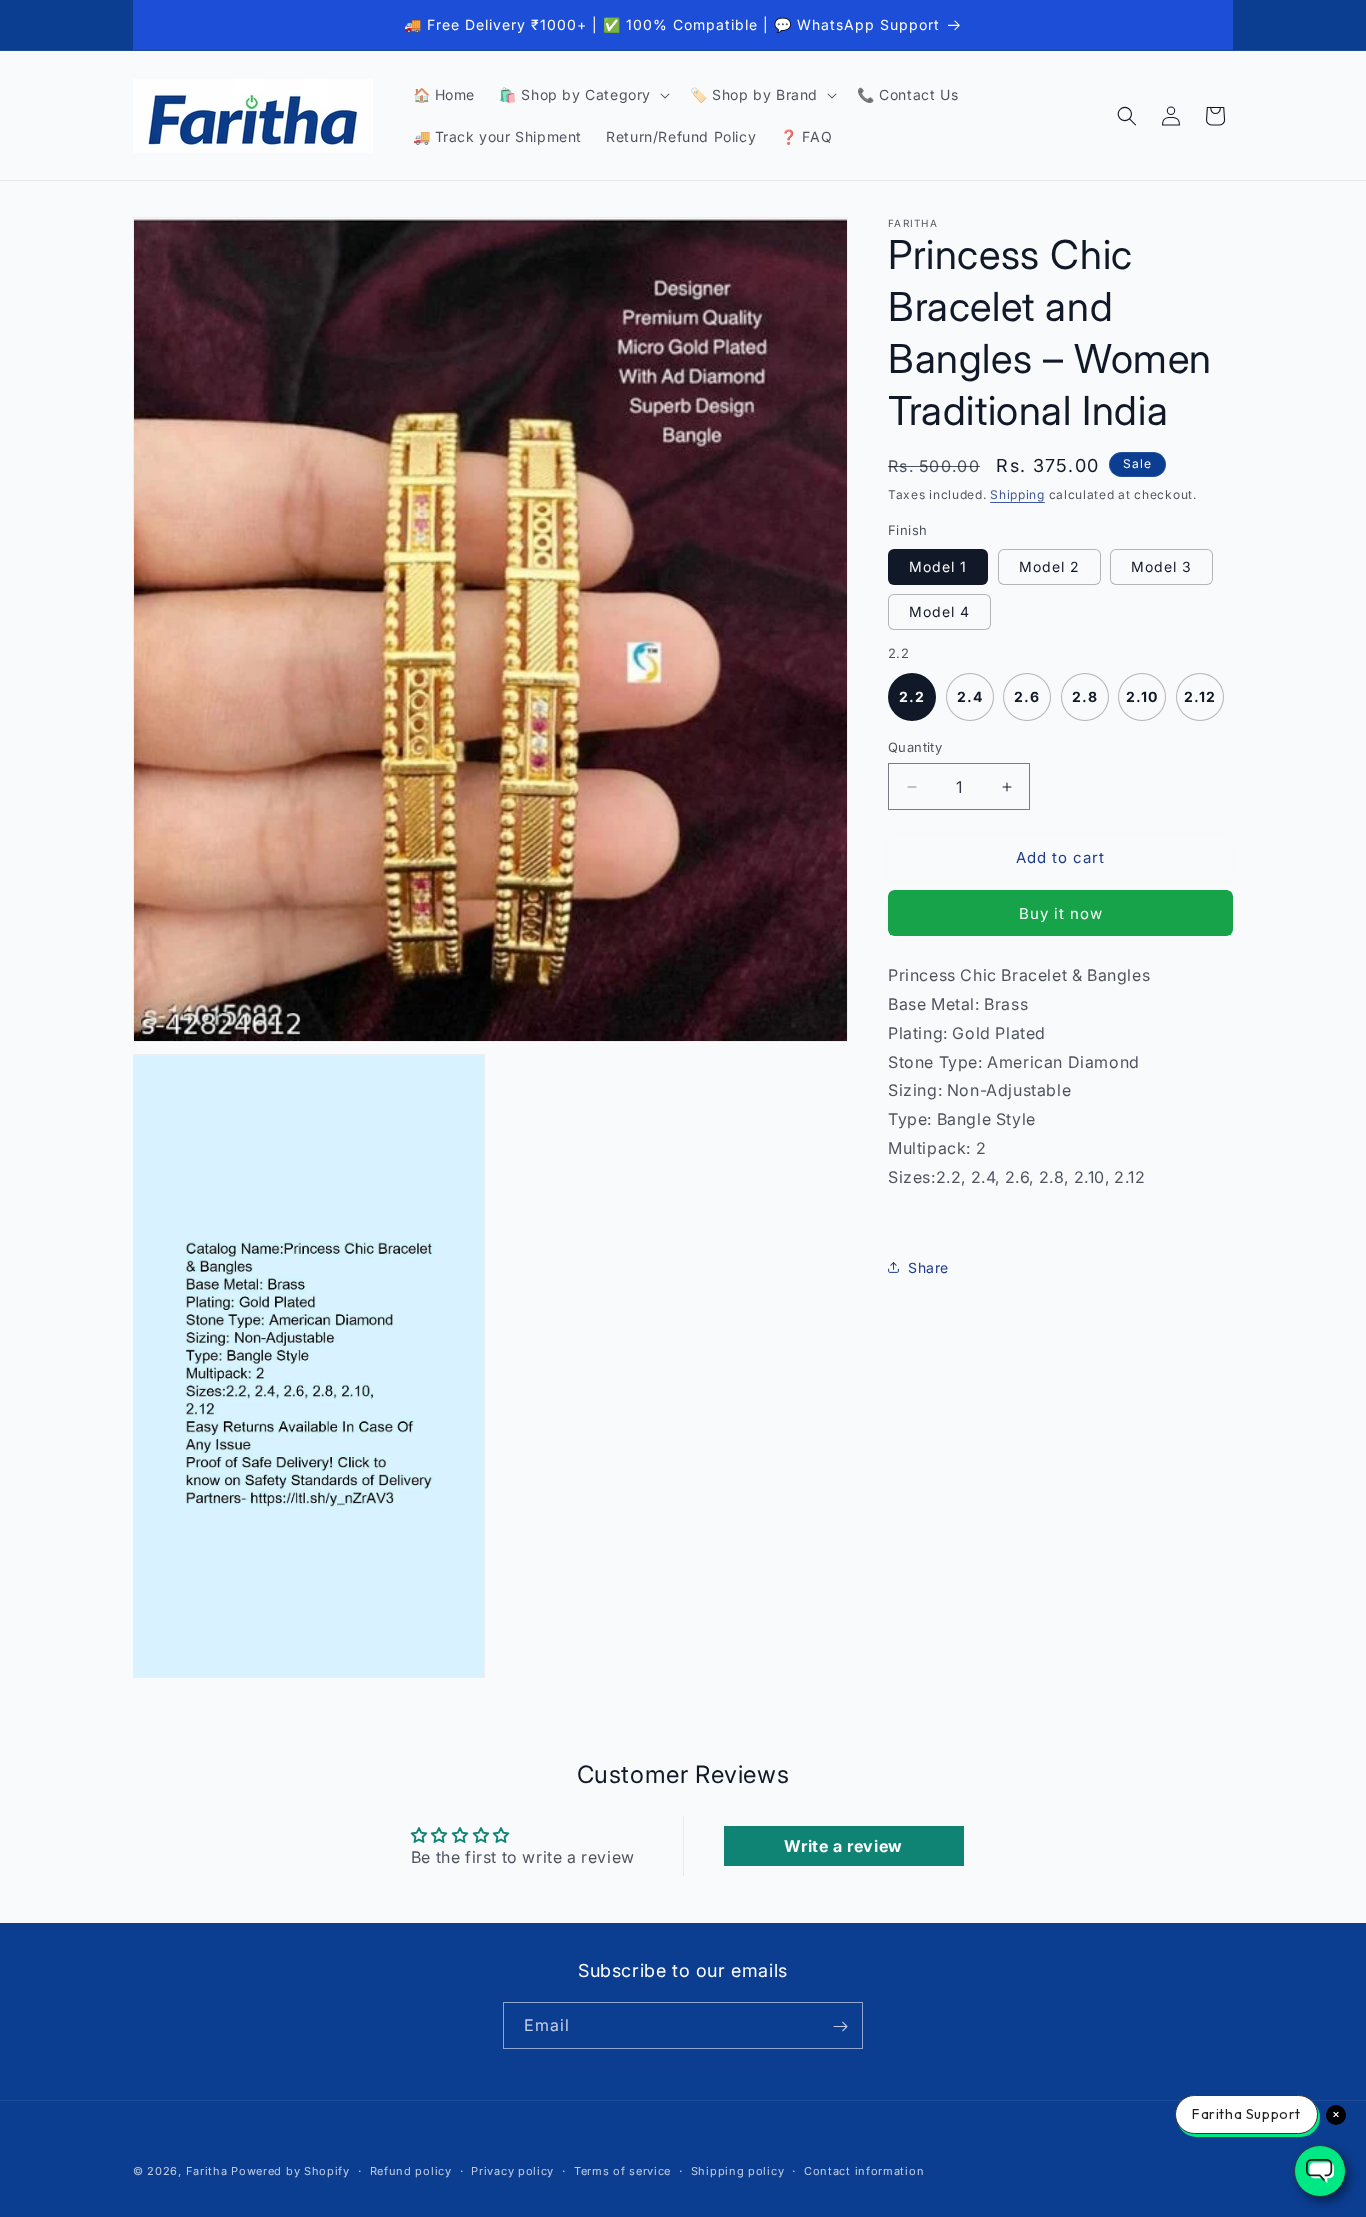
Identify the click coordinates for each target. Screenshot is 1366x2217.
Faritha (207, 2171)
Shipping (1017, 494)
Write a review (843, 1845)
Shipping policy (738, 2170)
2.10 (1142, 696)
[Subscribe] (840, 2026)
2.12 (1200, 696)
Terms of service (622, 2170)
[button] (582, 95)
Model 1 (938, 566)
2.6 (1027, 696)
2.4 (970, 696)
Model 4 (939, 611)
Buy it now (1061, 913)
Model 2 (1049, 566)
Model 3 (1161, 566)
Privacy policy (512, 2170)
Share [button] (928, 1267)
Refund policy (411, 2170)
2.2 (912, 696)
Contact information (864, 2170)
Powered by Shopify (290, 2171)
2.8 (1085, 696)
